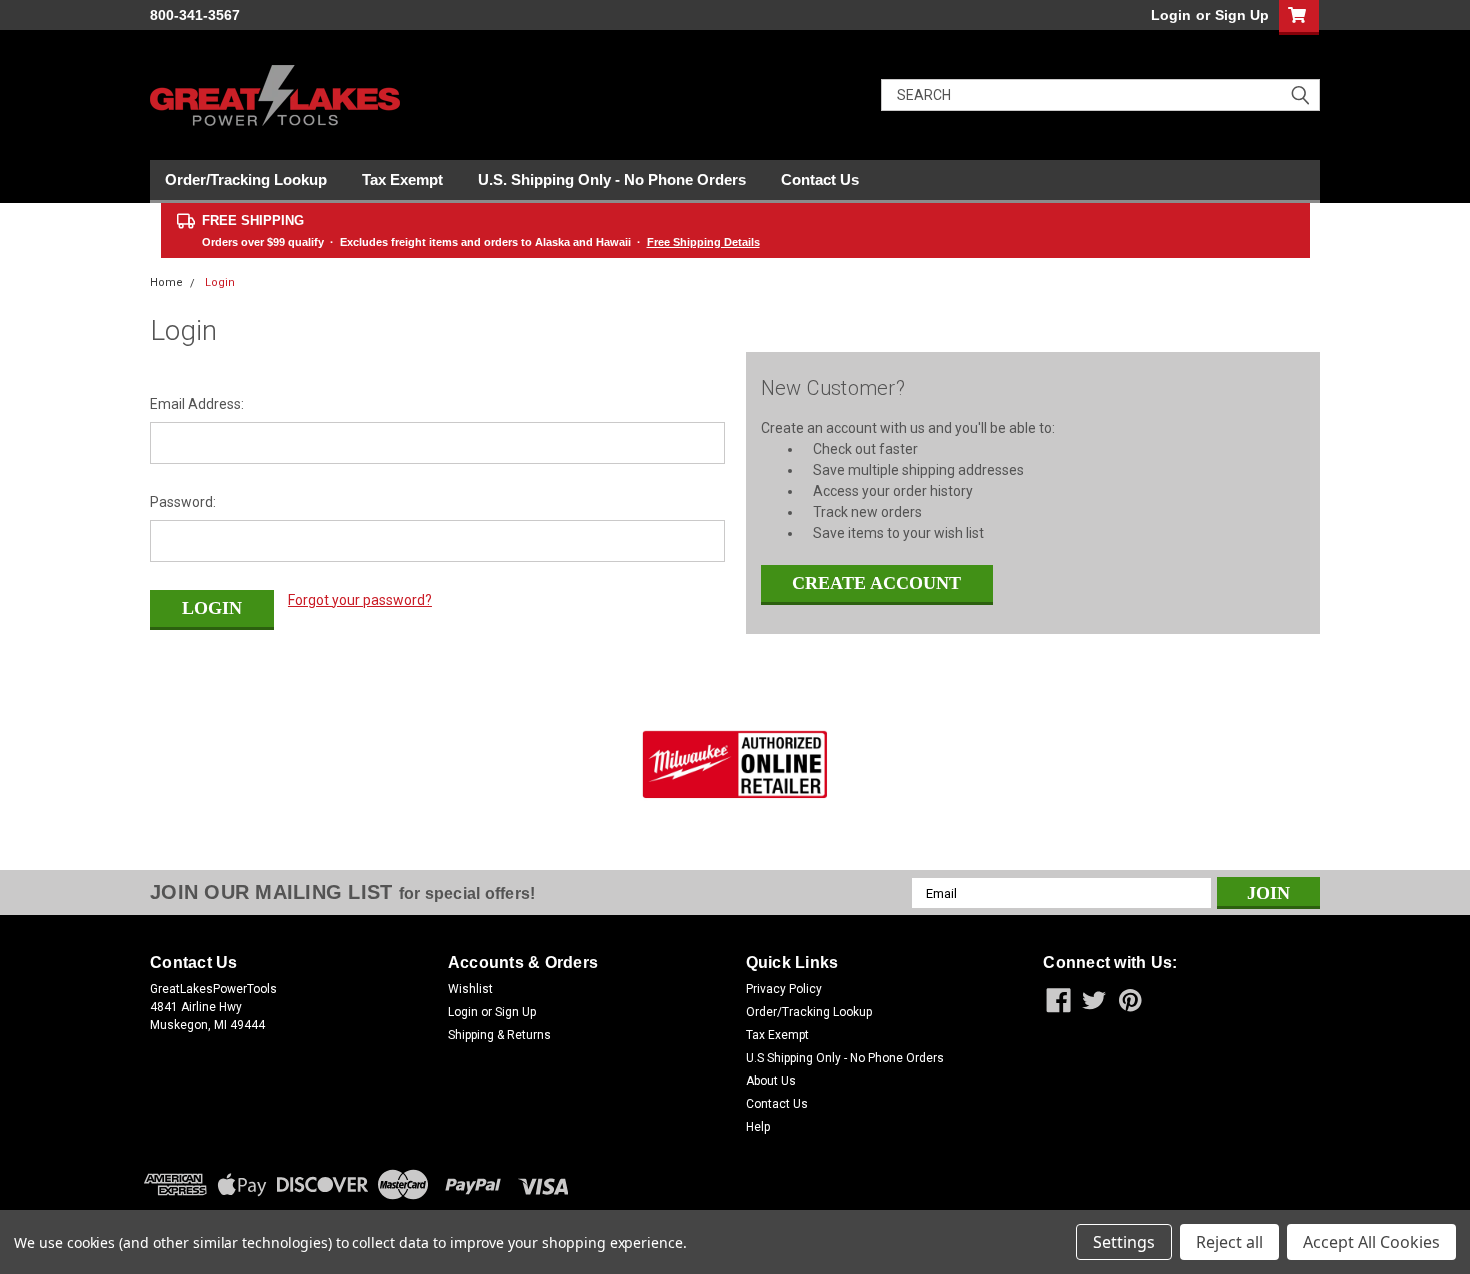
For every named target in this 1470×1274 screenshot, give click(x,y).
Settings (1124, 1242)
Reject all (1229, 1242)
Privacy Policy (784, 989)
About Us (771, 1081)
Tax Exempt (402, 179)
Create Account (876, 583)
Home (166, 282)
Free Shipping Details (703, 242)
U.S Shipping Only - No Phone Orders (845, 1058)
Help (758, 1127)
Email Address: (197, 404)
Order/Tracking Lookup (246, 179)
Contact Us (820, 179)
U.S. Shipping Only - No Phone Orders (612, 179)
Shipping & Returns (499, 1035)
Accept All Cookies (1371, 1242)
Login (1171, 15)
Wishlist (470, 989)
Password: (183, 502)
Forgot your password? (360, 600)
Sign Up (1242, 15)
